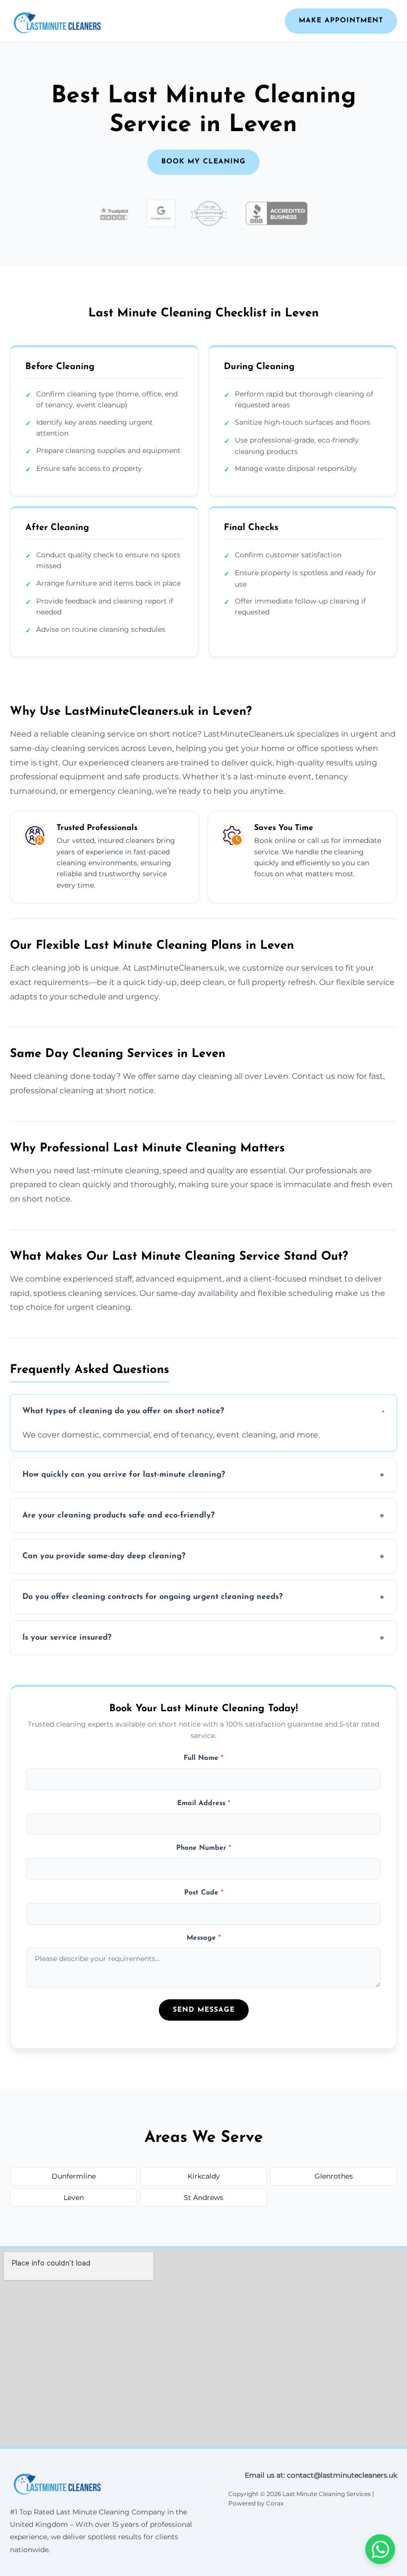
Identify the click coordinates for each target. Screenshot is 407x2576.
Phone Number (204, 1848)
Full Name (203, 1758)
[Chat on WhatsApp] (380, 2549)
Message (204, 1938)
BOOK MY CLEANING (203, 162)
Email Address (204, 1803)
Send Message (204, 2010)
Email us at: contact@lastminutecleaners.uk (321, 2475)
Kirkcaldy (204, 2176)
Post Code (204, 1893)
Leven (74, 2197)
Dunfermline (74, 2176)
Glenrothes (334, 2176)
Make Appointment (341, 21)
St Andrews (203, 2197)
